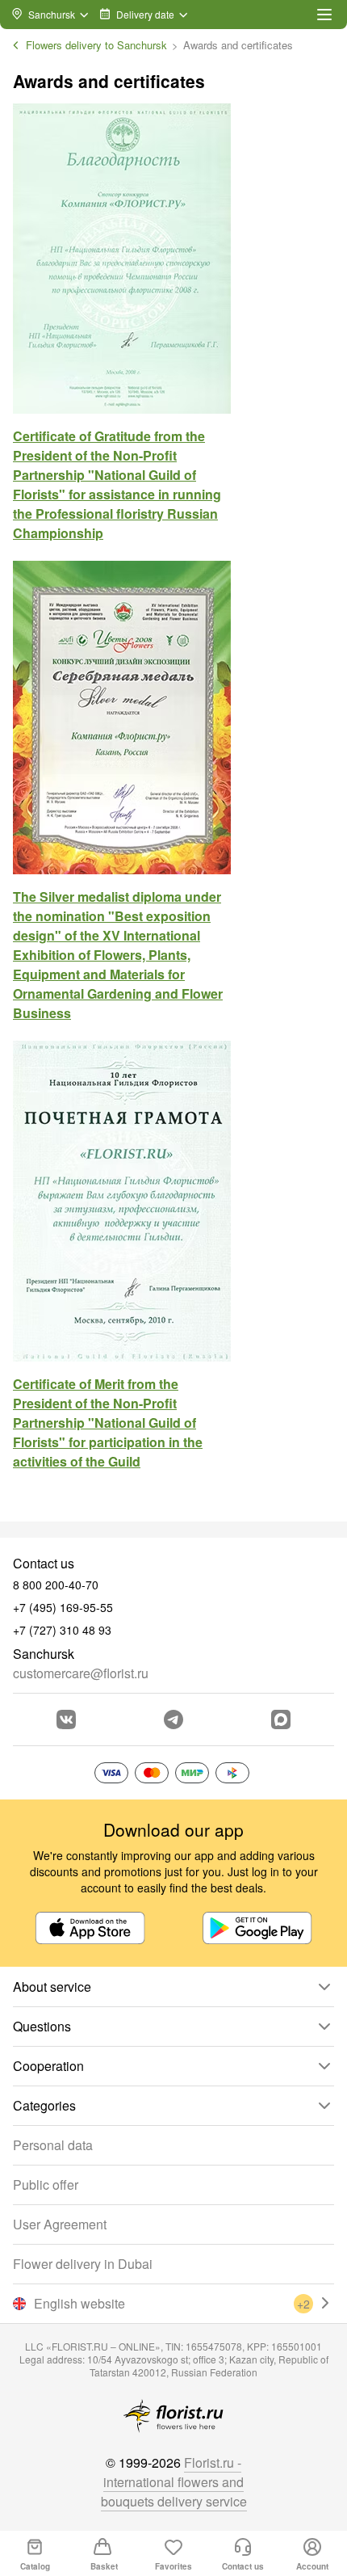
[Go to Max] (281, 1719)
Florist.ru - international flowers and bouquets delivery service (174, 2482)
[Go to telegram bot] (173, 1719)
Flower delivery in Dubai (83, 2264)
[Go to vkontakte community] (66, 1719)
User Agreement (60, 2224)
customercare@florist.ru (81, 1673)
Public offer (46, 2185)
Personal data (53, 2145)
